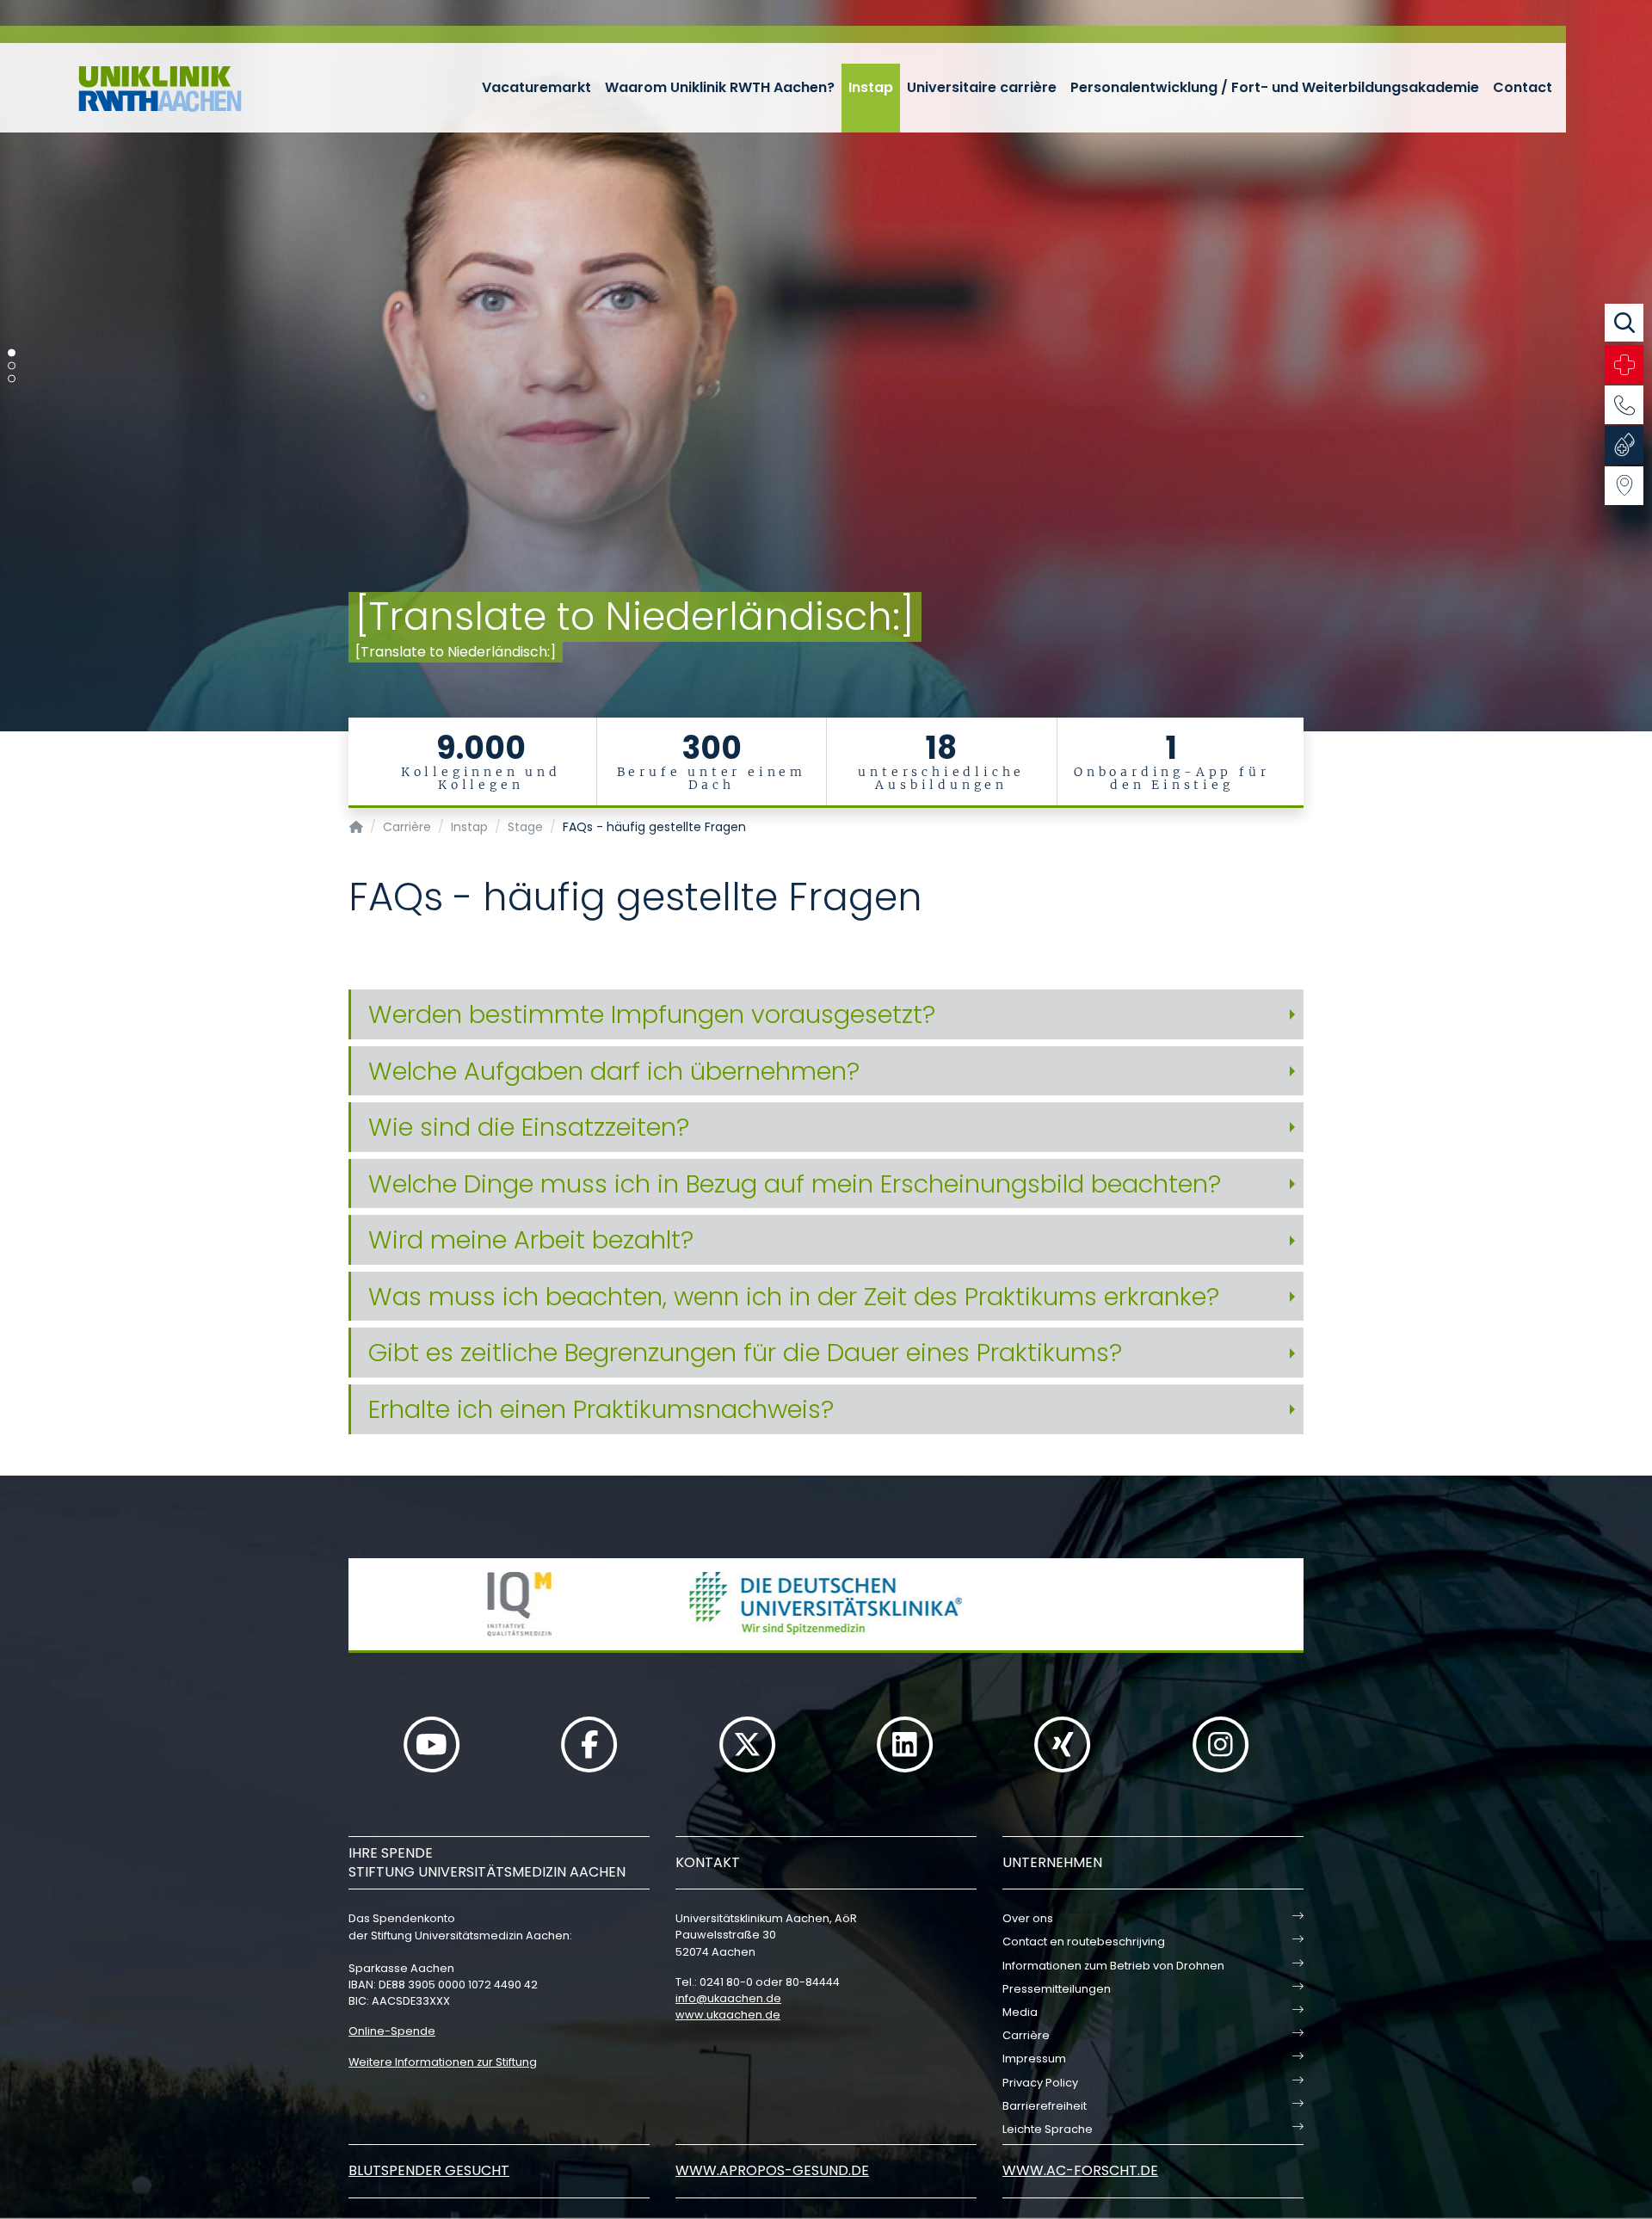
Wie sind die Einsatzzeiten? (529, 1127)
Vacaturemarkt (536, 87)
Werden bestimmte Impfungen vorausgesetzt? (652, 1014)
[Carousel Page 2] (12, 366)
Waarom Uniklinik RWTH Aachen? (720, 87)
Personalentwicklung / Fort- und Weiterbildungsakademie (1275, 87)
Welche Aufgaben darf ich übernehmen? (614, 1071)
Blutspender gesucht (429, 2170)
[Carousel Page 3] (12, 379)
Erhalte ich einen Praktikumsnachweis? (601, 1409)
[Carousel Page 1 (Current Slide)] (12, 353)
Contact (1523, 87)
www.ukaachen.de (728, 2015)
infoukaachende (728, 1998)
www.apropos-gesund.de (772, 2170)
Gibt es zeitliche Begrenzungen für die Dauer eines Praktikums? (745, 1353)
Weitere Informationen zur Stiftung (443, 2062)
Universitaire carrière (982, 87)
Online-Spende (392, 2031)
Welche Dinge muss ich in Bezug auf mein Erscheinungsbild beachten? (795, 1184)
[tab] (826, 1015)
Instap (871, 87)
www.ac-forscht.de (1080, 2170)
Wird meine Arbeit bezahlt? (531, 1240)
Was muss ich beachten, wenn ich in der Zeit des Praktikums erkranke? (794, 1297)
